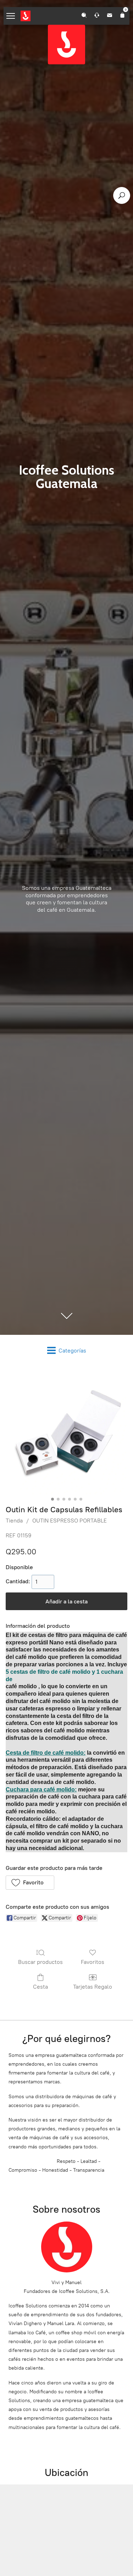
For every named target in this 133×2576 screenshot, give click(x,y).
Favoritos (93, 1962)
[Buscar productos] (122, 195)
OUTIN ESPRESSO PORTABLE (70, 1521)
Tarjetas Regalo (93, 1987)
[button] (30, 1883)
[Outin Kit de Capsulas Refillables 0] (66, 1434)
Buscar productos (40, 1962)
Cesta (40, 1987)
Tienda (14, 1521)
